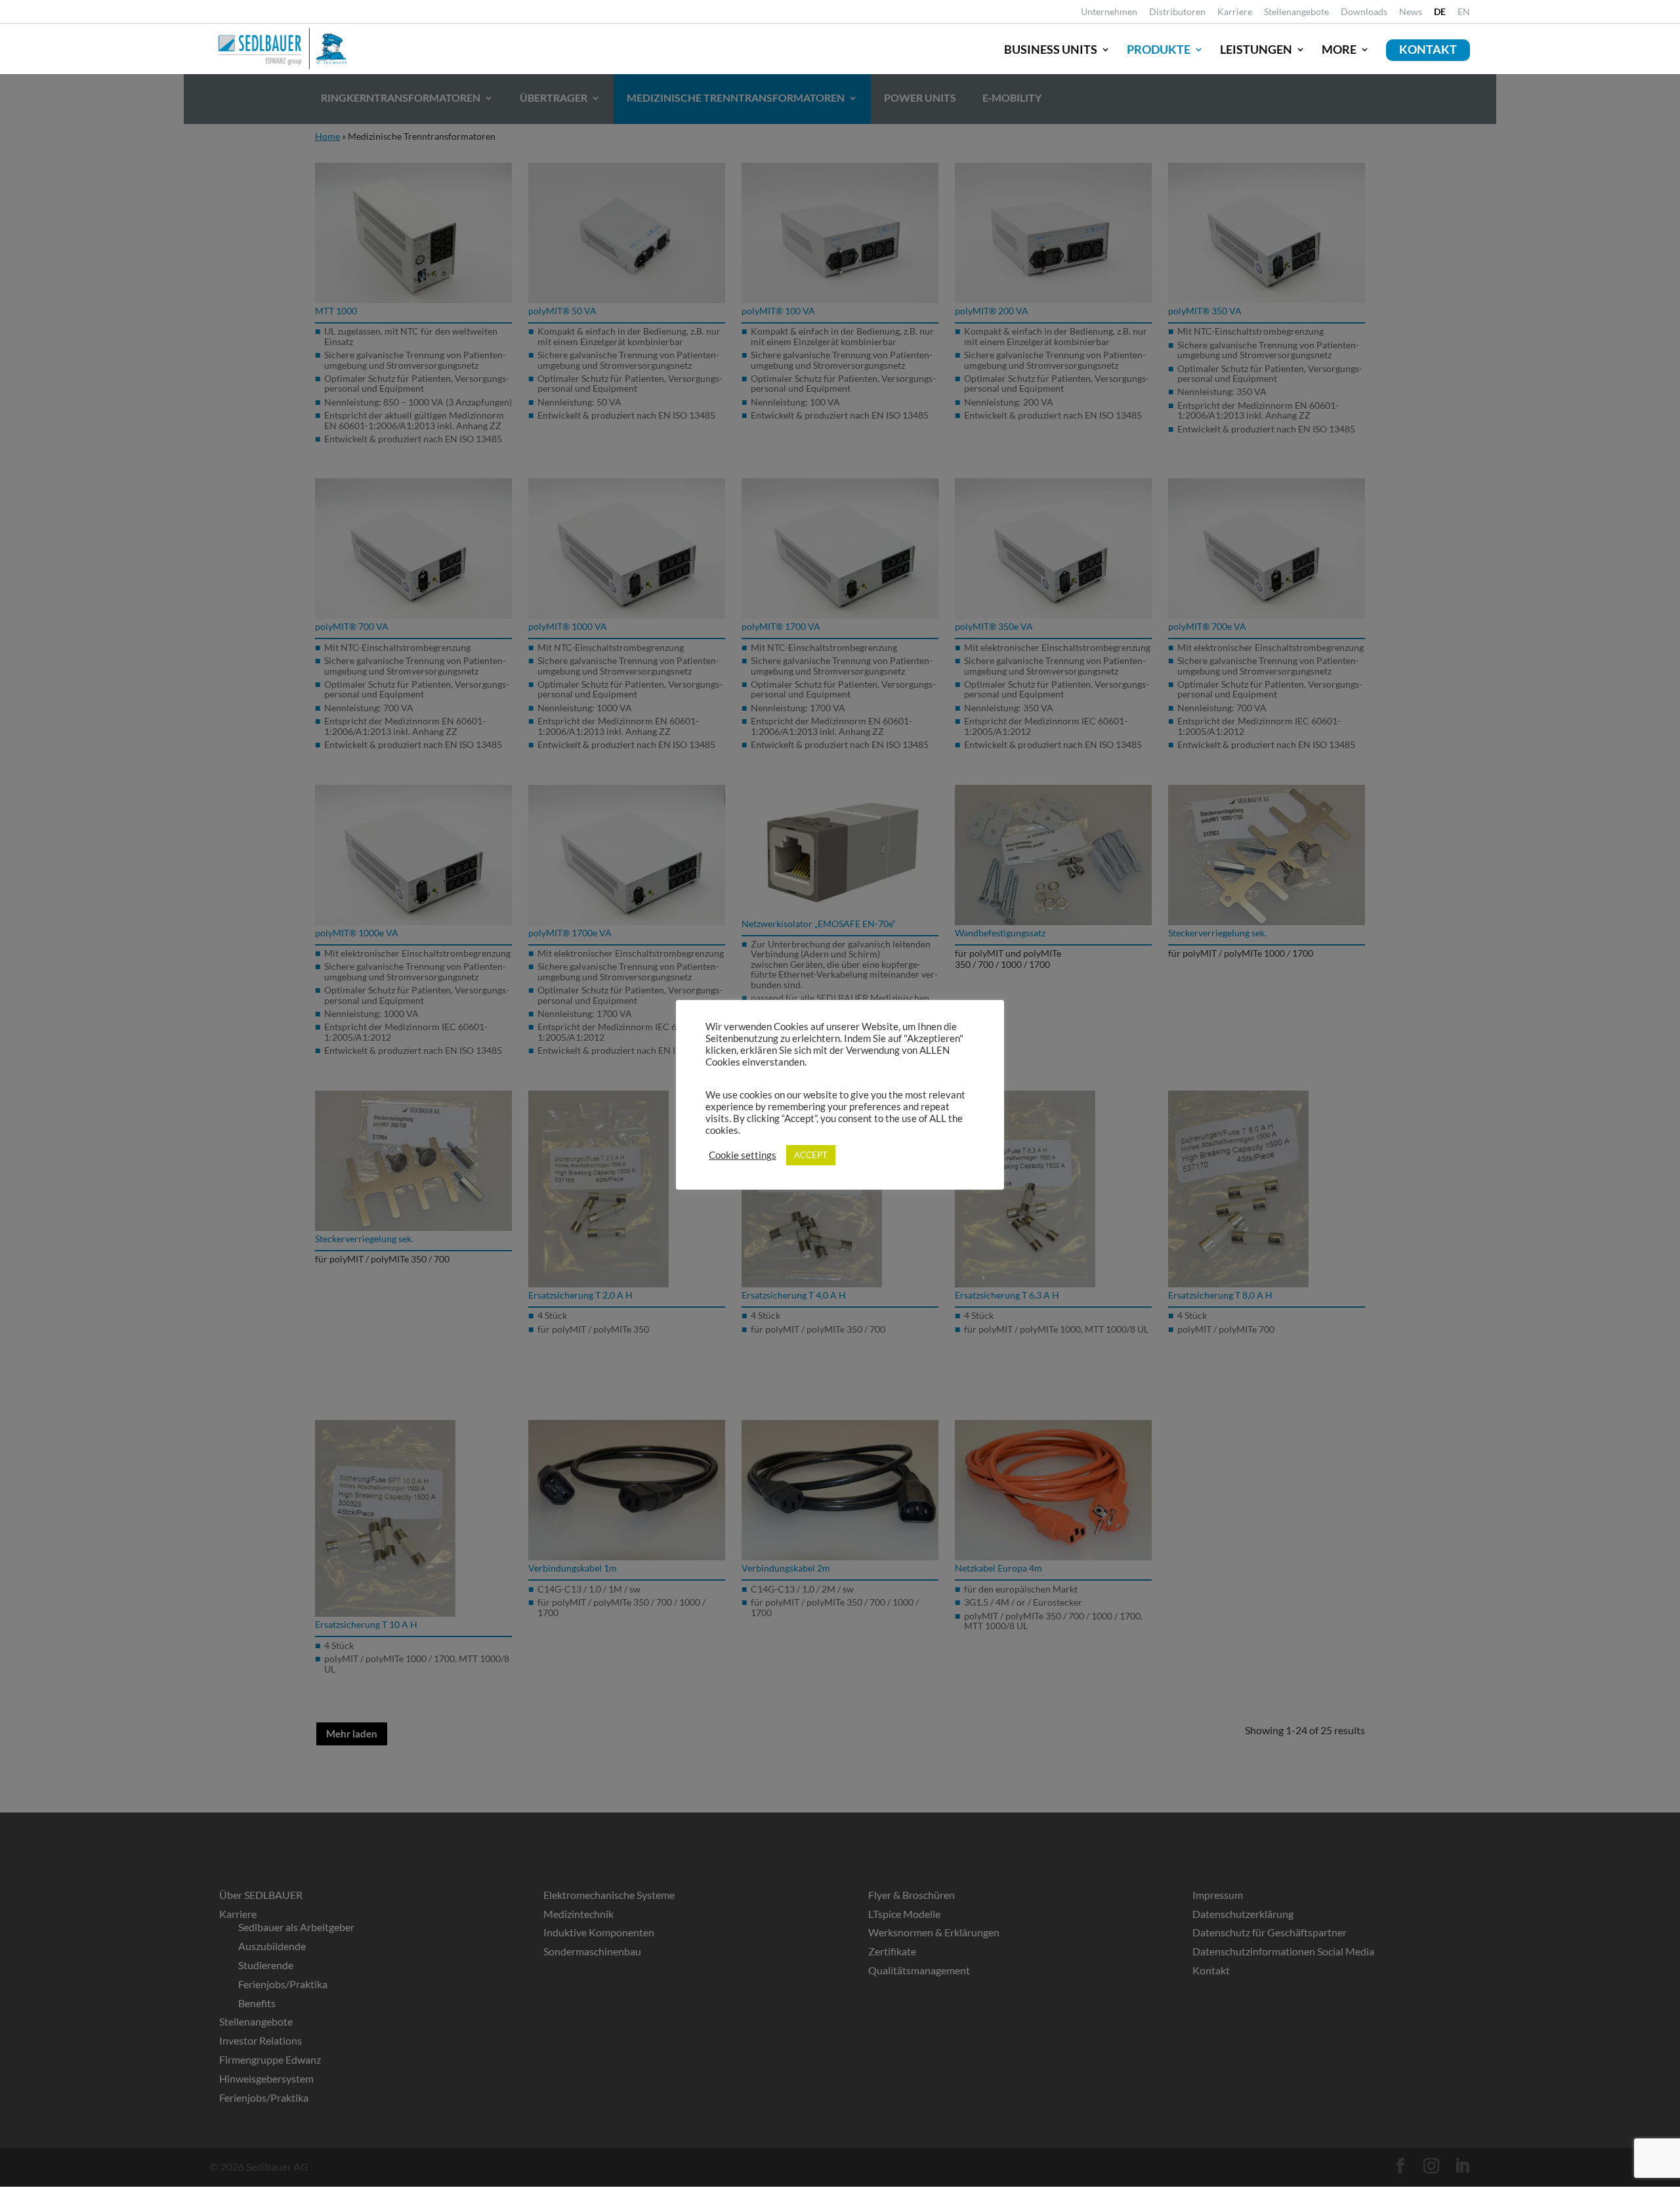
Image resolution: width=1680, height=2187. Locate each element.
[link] (1440, 15)
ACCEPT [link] (811, 1155)
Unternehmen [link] (1109, 12)
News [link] (1411, 12)
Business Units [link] (1051, 49)
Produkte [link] (1159, 49)
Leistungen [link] (1256, 49)
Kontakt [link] (1428, 49)
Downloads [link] (1364, 12)
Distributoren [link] (1177, 12)
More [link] (1339, 49)
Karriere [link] (1235, 12)
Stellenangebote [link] (1296, 12)
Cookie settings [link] (743, 1155)
